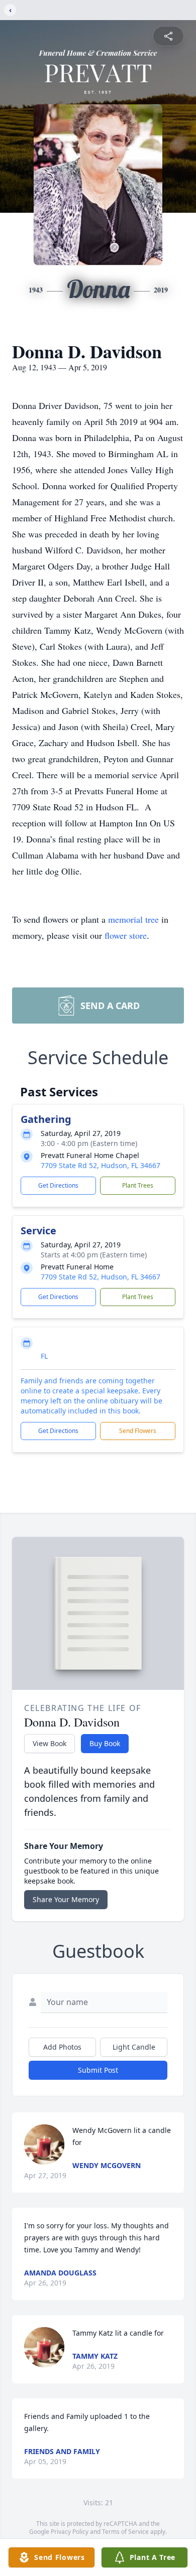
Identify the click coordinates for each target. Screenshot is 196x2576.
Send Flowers (138, 1431)
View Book (50, 1743)
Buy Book (105, 1743)
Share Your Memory (66, 1899)
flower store (126, 935)
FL (44, 1356)
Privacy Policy (70, 2532)
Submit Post (98, 2070)
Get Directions (58, 1185)
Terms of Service (125, 2532)
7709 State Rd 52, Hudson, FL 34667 (101, 1165)
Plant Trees (138, 1185)
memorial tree (133, 919)
